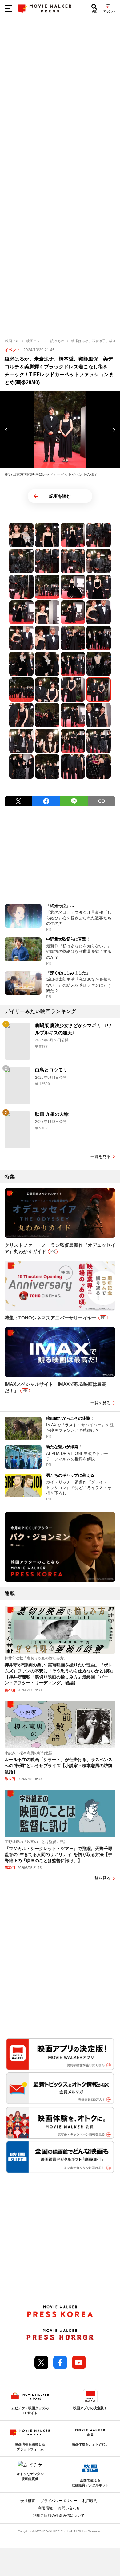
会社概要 (28, 2501)
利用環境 (45, 2508)
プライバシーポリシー (59, 2501)
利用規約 (90, 2501)
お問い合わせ (69, 2508)
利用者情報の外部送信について (59, 2516)
